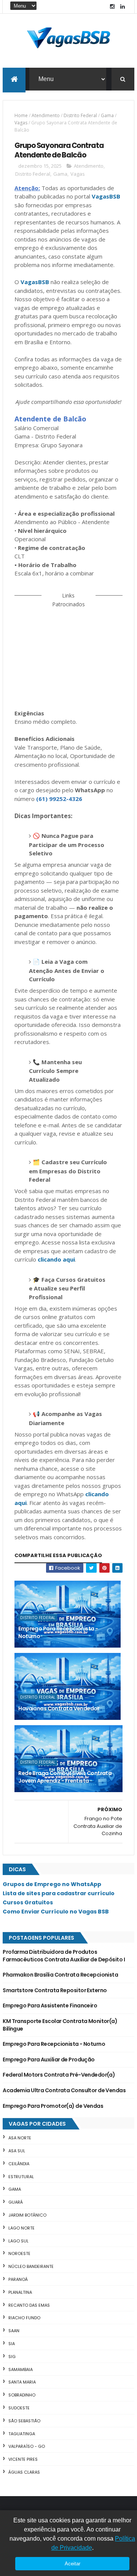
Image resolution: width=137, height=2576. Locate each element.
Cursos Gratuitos (28, 1902)
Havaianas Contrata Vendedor (59, 1708)
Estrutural (21, 2177)
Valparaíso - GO (27, 2446)
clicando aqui (56, 1259)
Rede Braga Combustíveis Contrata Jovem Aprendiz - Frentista (65, 1777)
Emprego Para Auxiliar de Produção (49, 2060)
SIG (12, 2357)
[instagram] (112, 7)
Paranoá (18, 2279)
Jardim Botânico (27, 2215)
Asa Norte (20, 2138)
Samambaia (21, 2369)
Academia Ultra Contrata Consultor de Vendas (64, 2090)
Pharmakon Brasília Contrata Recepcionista (60, 1975)
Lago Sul (18, 2241)
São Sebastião (24, 2421)
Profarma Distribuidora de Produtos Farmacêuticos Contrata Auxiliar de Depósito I (64, 1956)
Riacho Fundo (24, 2318)
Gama (107, 115)
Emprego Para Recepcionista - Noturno (58, 1632)
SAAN (14, 2331)
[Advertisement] (68, 653)
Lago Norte (22, 2228)
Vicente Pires (23, 2459)
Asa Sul (17, 2151)
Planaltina (20, 2292)
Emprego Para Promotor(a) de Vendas (53, 2106)
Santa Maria (22, 2382)
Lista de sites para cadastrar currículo (59, 1893)
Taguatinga (22, 2434)
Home (21, 115)
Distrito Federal (80, 115)
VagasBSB (106, 196)
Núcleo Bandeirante (31, 2266)
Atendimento (46, 115)
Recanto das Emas (29, 2305)
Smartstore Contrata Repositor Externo (55, 1990)
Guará (16, 2202)
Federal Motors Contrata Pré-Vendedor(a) (59, 2075)
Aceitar (72, 2564)
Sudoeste (19, 2408)
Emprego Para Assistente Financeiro (50, 2005)
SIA (12, 2344)
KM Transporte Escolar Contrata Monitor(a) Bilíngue (60, 2025)
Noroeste (19, 2253)
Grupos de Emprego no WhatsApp (52, 1884)
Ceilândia (19, 2164)
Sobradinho (22, 2395)
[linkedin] (123, 7)
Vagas (21, 123)
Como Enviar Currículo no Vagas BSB (56, 1912)
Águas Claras (24, 2472)
